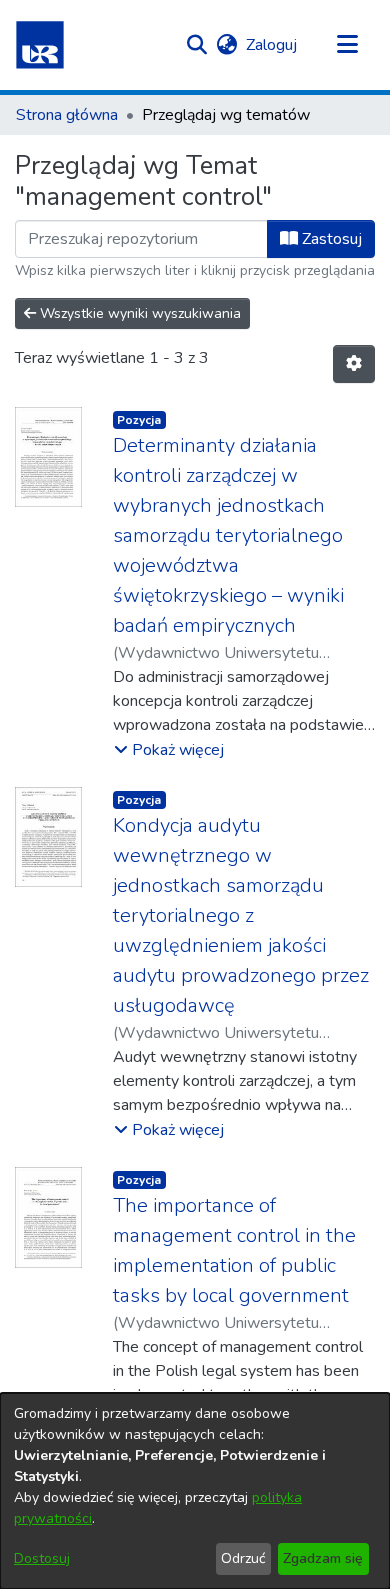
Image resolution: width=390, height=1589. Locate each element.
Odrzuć (243, 1558)
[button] (40, 45)
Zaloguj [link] (272, 45)
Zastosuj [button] (330, 239)
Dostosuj (42, 1558)
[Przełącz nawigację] (347, 45)
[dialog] (195, 1491)
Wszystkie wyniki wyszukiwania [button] (138, 313)
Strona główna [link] (67, 115)
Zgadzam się (323, 1558)
